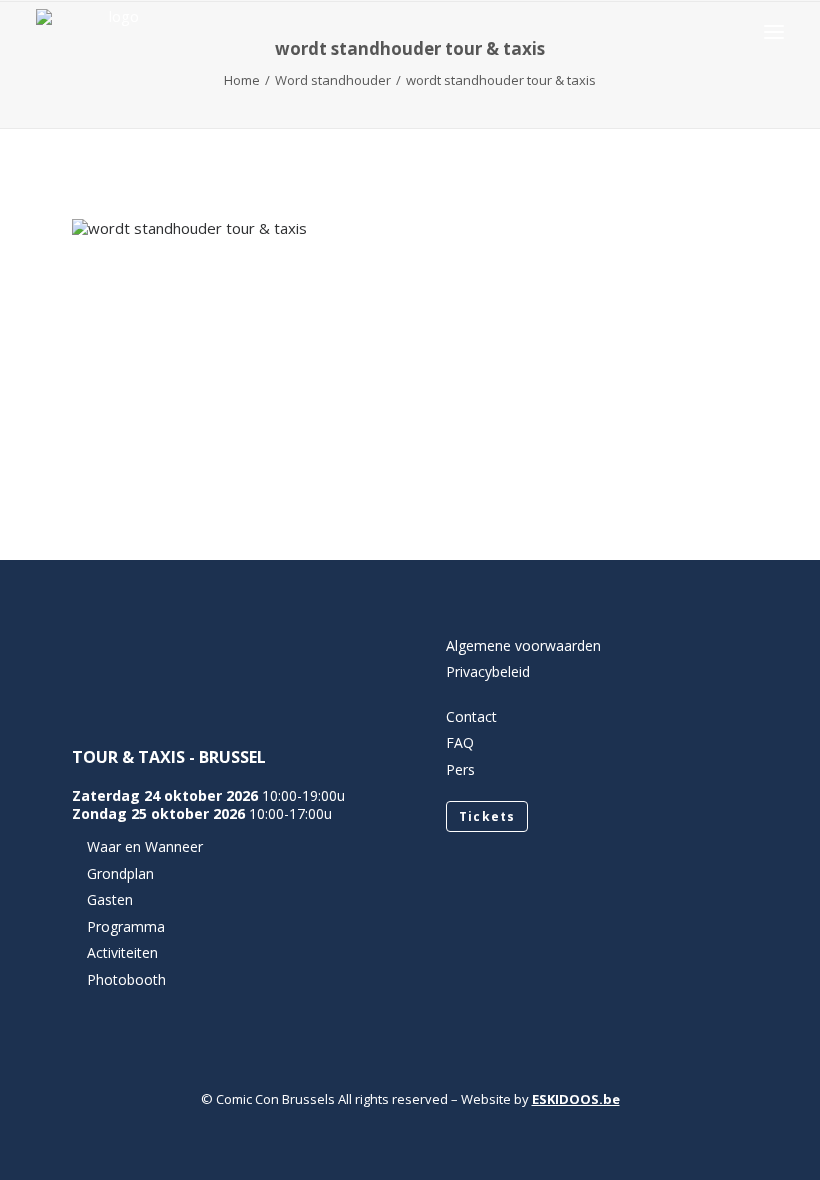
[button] (774, 31)
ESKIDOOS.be (576, 1099)
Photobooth (126, 979)
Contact (471, 716)
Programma (126, 926)
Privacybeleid (488, 671)
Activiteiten (122, 952)
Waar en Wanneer (145, 846)
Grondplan (120, 873)
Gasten (110, 899)
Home (242, 80)
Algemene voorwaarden (523, 645)
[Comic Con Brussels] (115, 31)
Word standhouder (333, 80)
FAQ (460, 742)
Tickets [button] (487, 816)
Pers (460, 769)
